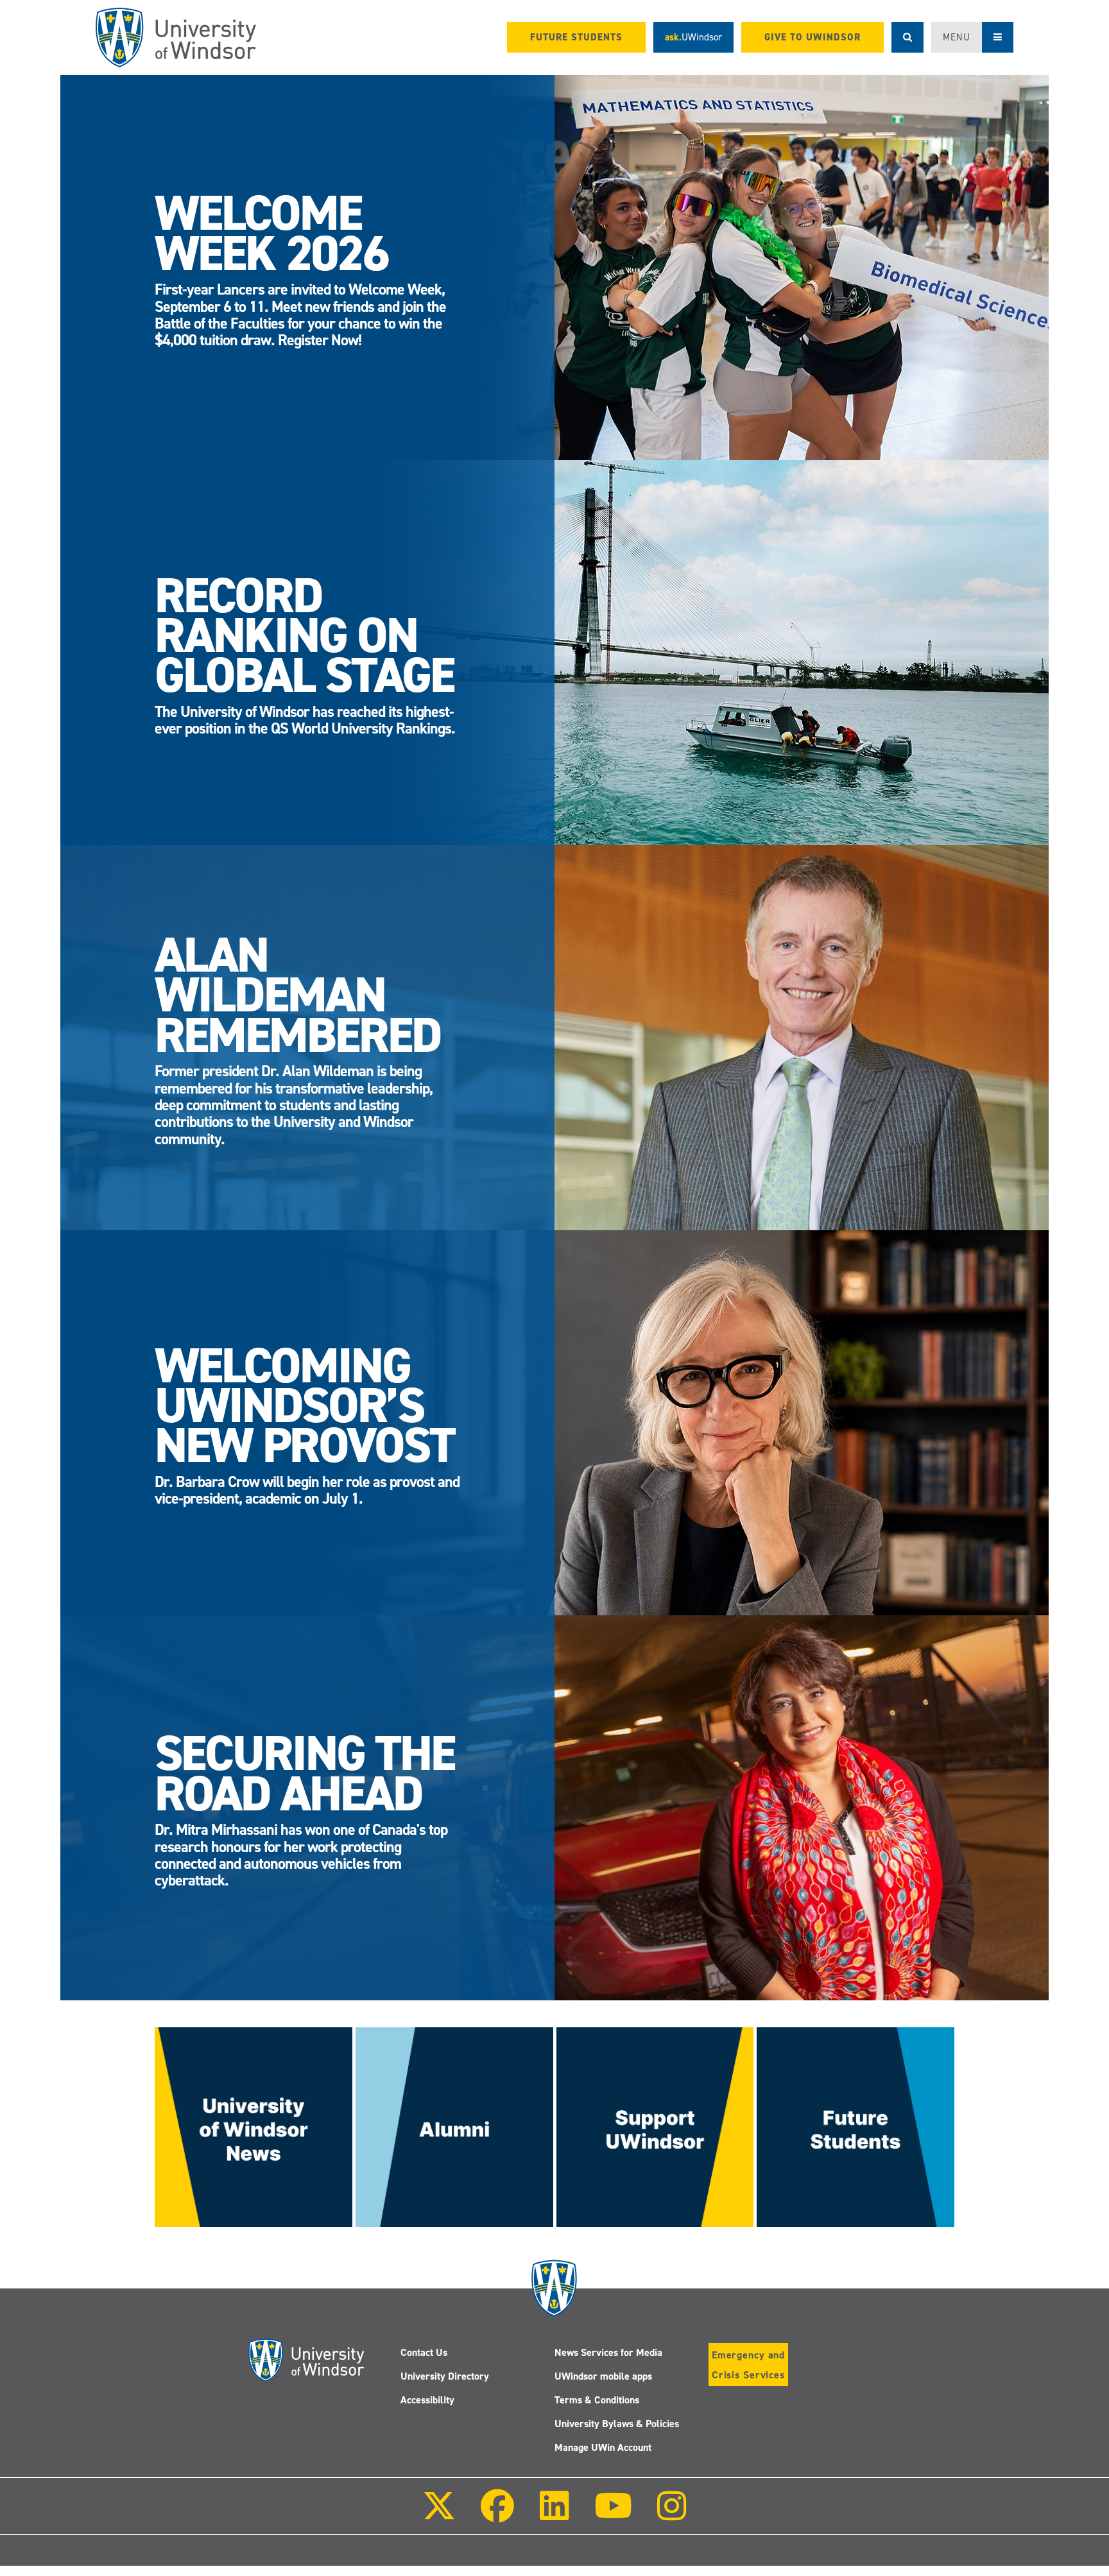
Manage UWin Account (603, 2447)
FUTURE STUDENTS (576, 37)
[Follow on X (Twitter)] (439, 2515)
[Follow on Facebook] (497, 2515)
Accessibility (427, 2400)
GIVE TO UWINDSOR (812, 37)
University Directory (445, 2376)
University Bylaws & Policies (617, 2424)
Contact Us (424, 2352)
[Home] (176, 38)
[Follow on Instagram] (672, 2515)
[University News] (254, 2126)
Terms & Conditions (597, 2400)
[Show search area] (907, 37)
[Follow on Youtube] (613, 2515)
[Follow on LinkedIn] (554, 2515)
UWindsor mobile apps (603, 2376)
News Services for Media (608, 2352)
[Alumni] (454, 2126)
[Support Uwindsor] (655, 2126)
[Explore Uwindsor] (855, 2126)
